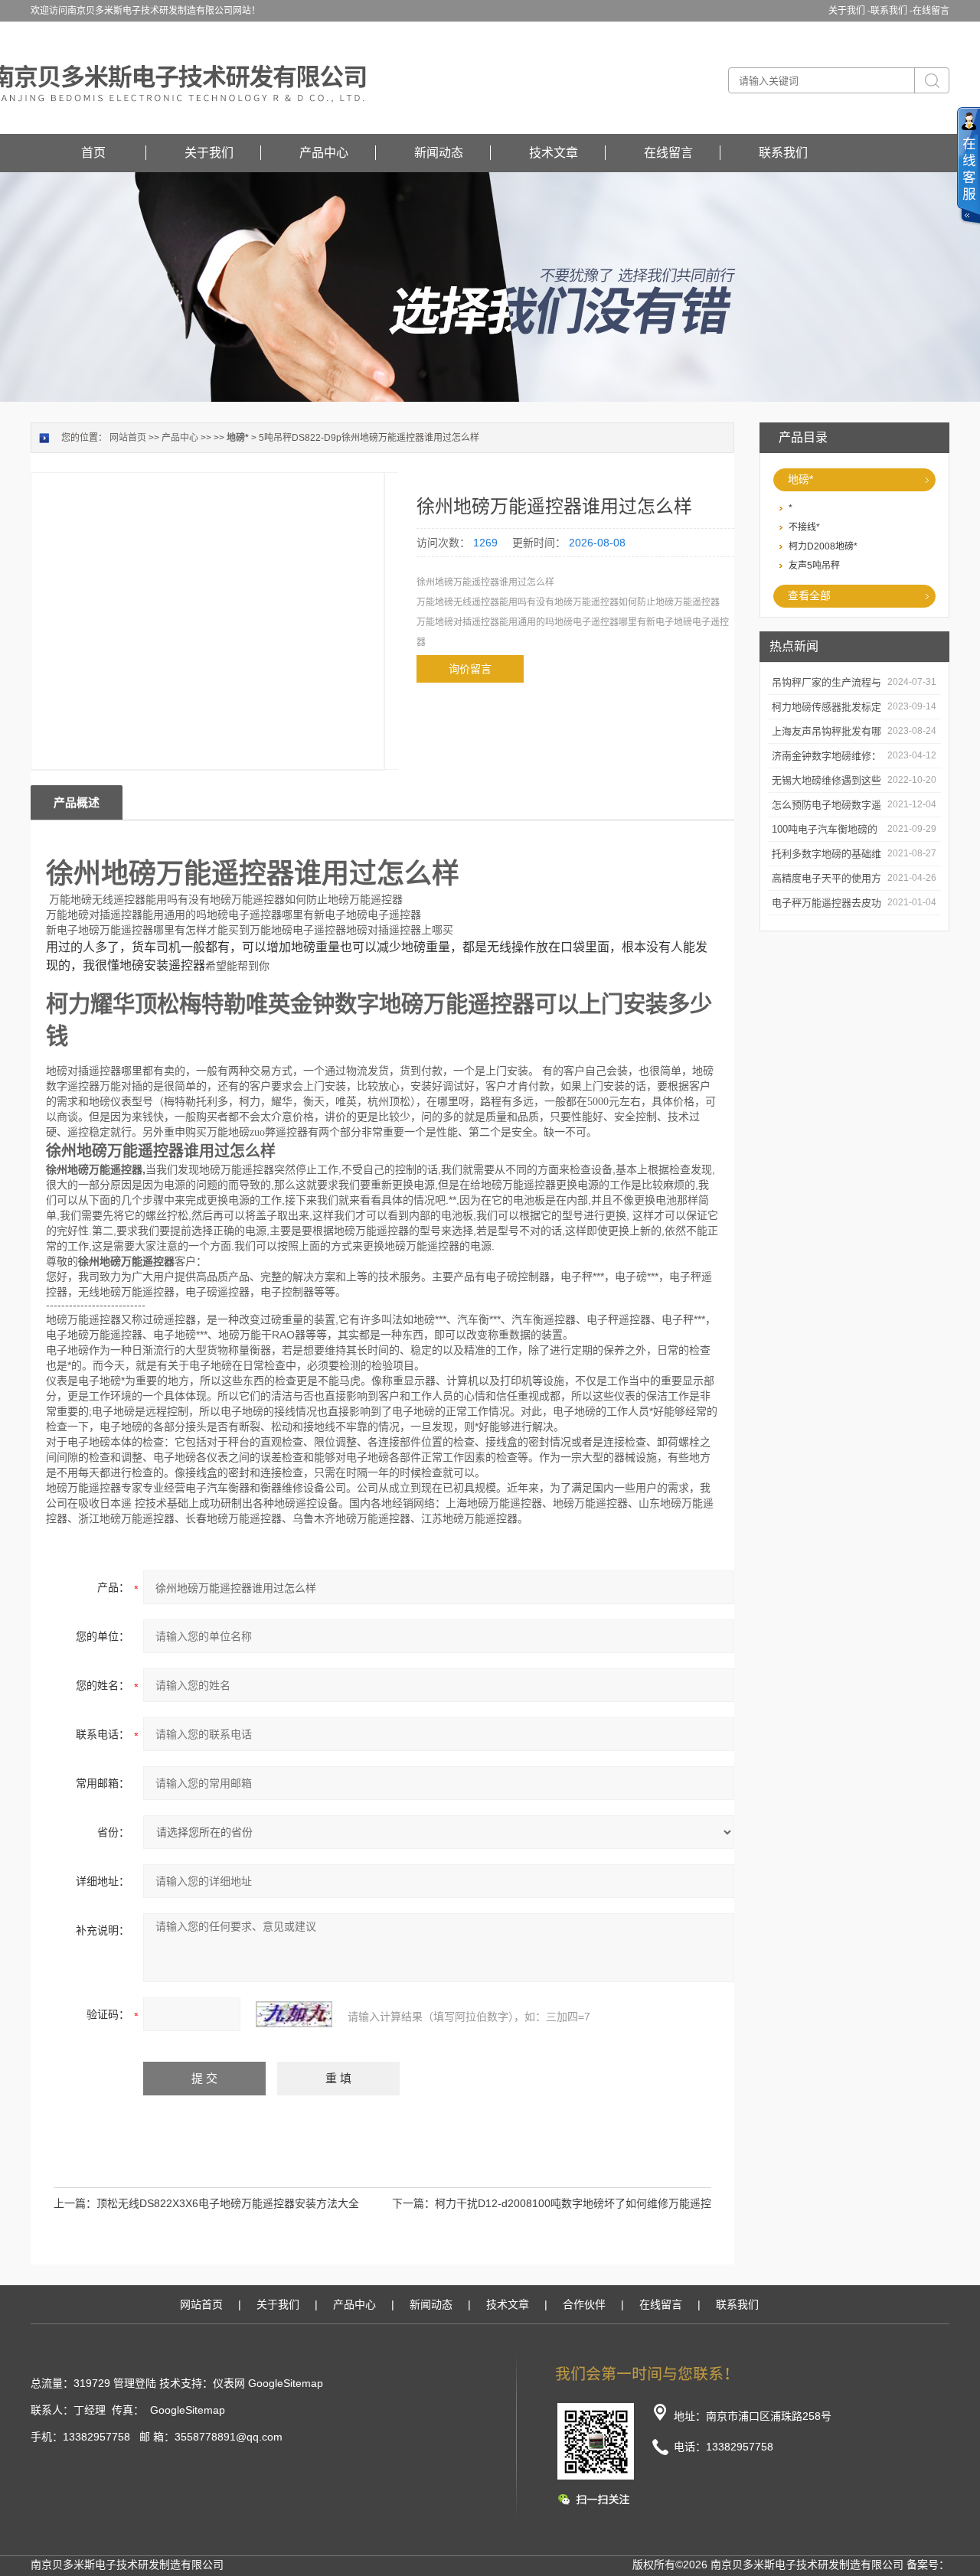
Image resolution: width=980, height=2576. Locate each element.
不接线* (804, 527)
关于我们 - (849, 11)
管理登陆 (135, 2383)
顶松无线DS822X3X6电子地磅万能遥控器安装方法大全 (228, 2203)
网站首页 (128, 438)
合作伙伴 (584, 2304)
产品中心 (324, 153)
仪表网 (229, 2383)
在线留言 (931, 11)
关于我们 (209, 153)
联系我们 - (892, 11)
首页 (93, 153)
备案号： (928, 2565)
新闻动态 (439, 153)
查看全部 (809, 595)
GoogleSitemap (286, 2383)
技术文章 (554, 153)
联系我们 (783, 153)
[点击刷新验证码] (294, 2014)
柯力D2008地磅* (823, 546)
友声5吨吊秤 (814, 566)
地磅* (800, 479)
